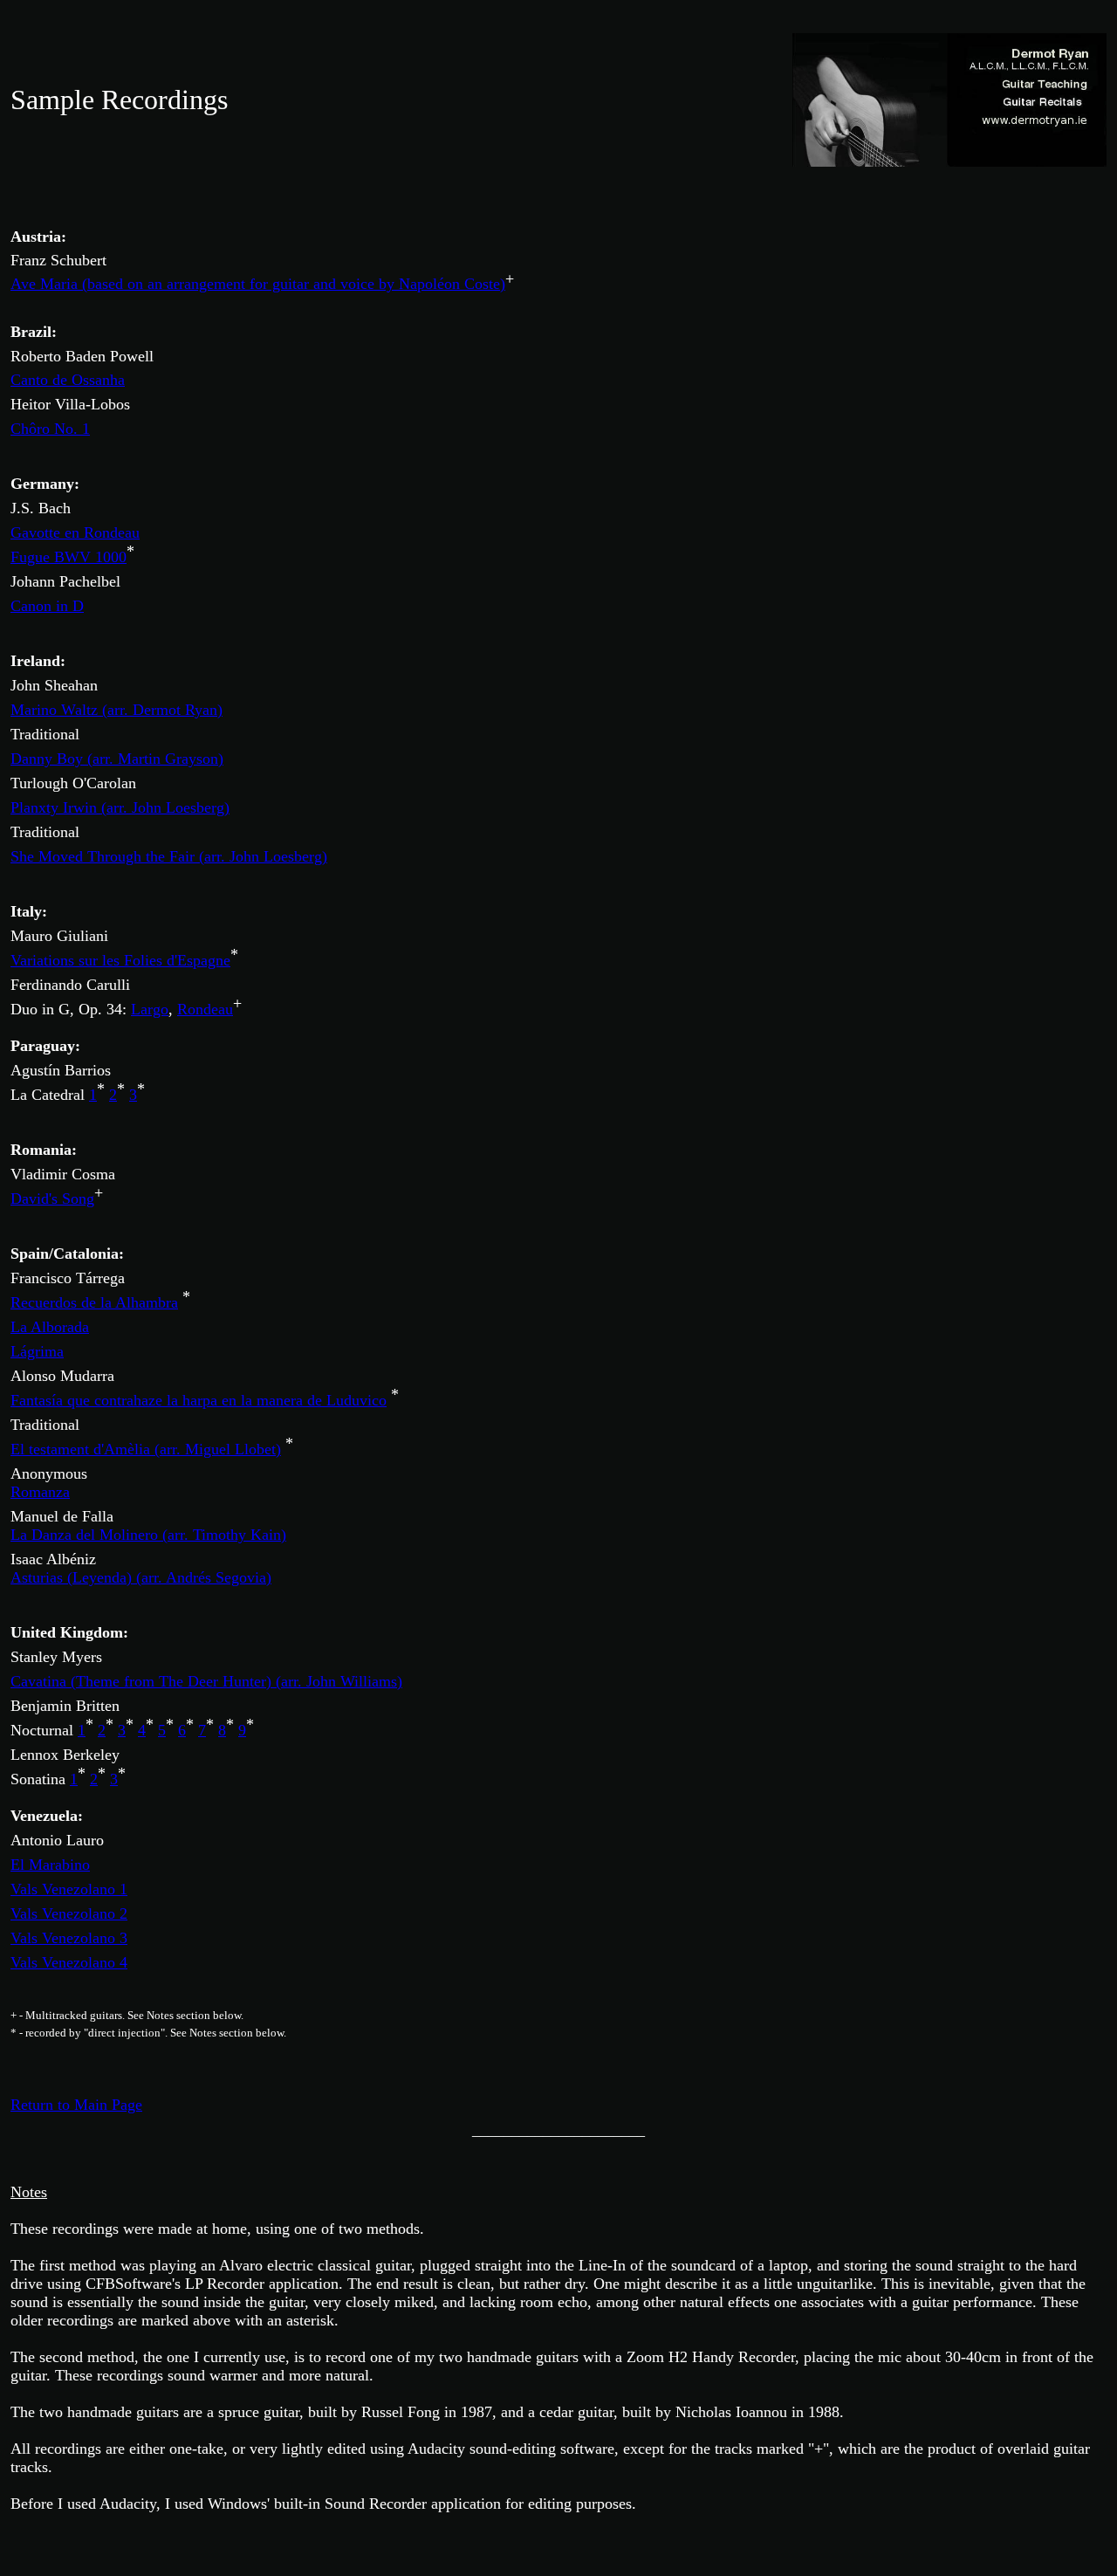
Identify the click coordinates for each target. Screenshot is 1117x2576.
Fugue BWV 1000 (69, 557)
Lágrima (37, 1351)
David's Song (52, 1199)
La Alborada (50, 1327)
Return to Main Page (76, 2105)
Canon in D (47, 606)
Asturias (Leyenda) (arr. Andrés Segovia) (141, 1577)
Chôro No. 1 (50, 429)
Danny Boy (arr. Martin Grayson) (117, 759)
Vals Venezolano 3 (69, 1938)
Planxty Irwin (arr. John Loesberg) (120, 807)
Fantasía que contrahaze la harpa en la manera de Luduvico (199, 1400)
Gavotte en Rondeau (75, 532)
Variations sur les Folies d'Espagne (120, 960)
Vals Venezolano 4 (69, 1962)
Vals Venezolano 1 (69, 1889)
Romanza (40, 1492)
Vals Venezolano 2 (69, 1913)
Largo (150, 1009)
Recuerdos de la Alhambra (94, 1302)
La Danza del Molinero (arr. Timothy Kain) (148, 1535)
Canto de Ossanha (68, 380)
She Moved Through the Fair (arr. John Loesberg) (169, 856)
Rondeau (205, 1009)
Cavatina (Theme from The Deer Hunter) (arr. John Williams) (206, 1681)
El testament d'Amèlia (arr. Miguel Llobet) (146, 1449)
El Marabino (50, 1865)
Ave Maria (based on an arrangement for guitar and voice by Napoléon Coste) (258, 284)
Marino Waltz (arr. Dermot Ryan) (116, 710)
